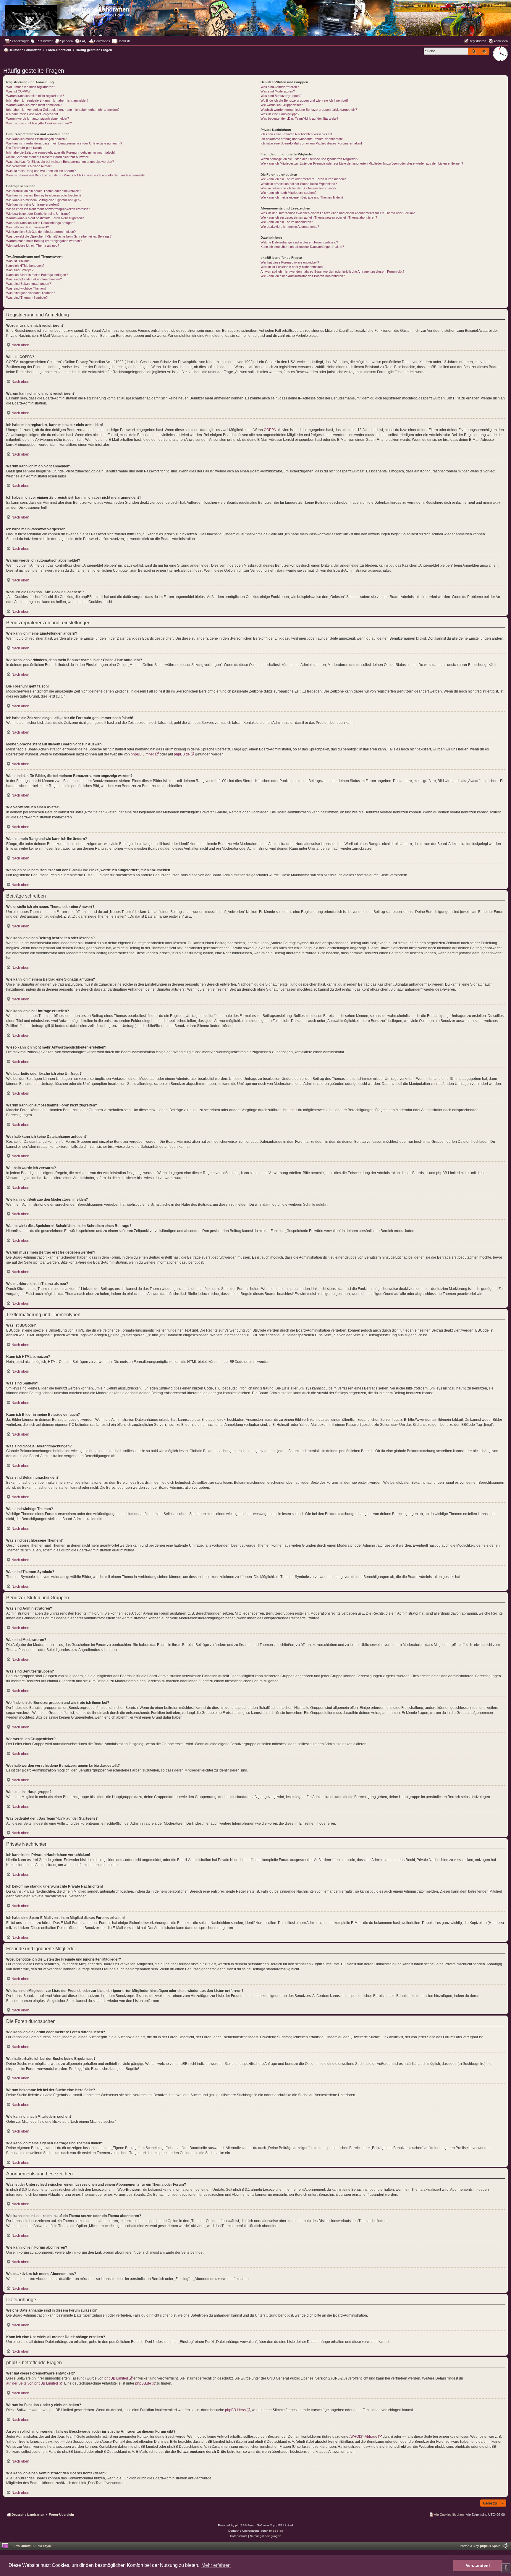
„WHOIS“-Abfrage (363, 2437)
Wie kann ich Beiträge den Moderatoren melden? (41, 232)
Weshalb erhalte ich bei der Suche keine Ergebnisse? (299, 184)
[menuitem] (42, 41)
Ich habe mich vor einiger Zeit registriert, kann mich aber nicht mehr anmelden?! (63, 110)
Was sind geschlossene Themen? (31, 293)
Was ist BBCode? (19, 261)
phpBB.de (182, 754)
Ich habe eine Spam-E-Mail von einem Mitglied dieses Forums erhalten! (311, 143)
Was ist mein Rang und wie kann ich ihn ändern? (41, 171)
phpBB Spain (490, 2546)
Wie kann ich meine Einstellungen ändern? (36, 139)
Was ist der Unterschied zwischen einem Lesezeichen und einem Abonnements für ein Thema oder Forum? (338, 213)
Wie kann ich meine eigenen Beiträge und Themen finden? (302, 197)
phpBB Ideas (235, 2410)
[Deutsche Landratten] (36, 16)
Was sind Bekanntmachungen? (29, 284)
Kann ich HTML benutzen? (25, 266)
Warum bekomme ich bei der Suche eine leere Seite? (298, 188)
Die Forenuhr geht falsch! (24, 148)
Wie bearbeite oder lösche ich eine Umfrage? (38, 214)
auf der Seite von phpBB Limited (32, 2383)
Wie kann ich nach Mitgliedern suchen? (288, 193)
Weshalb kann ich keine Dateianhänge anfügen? (41, 223)
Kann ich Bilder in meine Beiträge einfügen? (37, 275)
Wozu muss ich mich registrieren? (31, 87)
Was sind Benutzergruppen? (281, 96)
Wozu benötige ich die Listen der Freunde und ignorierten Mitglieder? (309, 159)
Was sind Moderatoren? (278, 91)
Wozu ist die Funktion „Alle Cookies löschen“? (39, 123)
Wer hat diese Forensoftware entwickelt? (290, 262)
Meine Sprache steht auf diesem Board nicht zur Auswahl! (47, 157)
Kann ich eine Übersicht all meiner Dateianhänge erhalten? (302, 247)
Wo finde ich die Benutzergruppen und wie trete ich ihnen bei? (304, 100)
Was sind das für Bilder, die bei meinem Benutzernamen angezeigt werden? (60, 162)
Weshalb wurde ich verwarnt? (28, 227)
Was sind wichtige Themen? (26, 288)
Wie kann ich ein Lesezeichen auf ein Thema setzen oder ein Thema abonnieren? (319, 217)
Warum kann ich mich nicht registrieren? (35, 96)
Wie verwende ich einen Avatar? (29, 166)
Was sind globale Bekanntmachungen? (34, 279)
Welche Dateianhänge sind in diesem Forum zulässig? (299, 242)
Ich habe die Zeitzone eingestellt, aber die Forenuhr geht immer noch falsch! (60, 152)
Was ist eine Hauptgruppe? (280, 114)
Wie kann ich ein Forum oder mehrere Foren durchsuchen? (303, 179)
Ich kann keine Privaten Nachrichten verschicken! (296, 134)
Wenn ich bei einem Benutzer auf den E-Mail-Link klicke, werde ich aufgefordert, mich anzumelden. (77, 175)
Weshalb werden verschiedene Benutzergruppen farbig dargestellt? (309, 110)
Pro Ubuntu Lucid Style (33, 2546)
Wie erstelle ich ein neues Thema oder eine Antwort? (44, 191)
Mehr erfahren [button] (216, 2565)
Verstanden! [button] (478, 2565)
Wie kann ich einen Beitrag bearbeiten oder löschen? (44, 195)
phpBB (240, 2525)
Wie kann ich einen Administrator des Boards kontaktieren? (303, 276)
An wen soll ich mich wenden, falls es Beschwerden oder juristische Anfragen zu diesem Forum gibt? (332, 272)
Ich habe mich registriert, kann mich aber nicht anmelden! (47, 100)
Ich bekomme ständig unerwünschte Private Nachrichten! (302, 139)
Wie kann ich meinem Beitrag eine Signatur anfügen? (44, 200)
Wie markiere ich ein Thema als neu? (33, 246)
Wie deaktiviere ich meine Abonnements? (290, 227)
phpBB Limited (143, 754)
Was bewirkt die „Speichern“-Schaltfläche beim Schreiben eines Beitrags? (59, 236)
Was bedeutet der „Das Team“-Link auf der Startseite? (299, 118)
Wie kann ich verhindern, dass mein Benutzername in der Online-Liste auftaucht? (64, 143)
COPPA (270, 430)
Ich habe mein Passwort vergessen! (32, 114)
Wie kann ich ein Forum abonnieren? (287, 222)
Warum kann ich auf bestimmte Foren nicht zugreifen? (45, 218)
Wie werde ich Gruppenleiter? (282, 105)
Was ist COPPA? (18, 91)
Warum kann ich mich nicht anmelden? (34, 105)
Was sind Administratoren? (280, 87)
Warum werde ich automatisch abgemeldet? (38, 118)
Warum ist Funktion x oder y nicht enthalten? (292, 267)
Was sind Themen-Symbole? (27, 298)
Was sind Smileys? (20, 270)
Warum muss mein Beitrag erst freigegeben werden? (44, 241)
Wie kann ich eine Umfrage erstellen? (33, 204)
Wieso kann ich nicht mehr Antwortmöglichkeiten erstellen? (48, 209)
